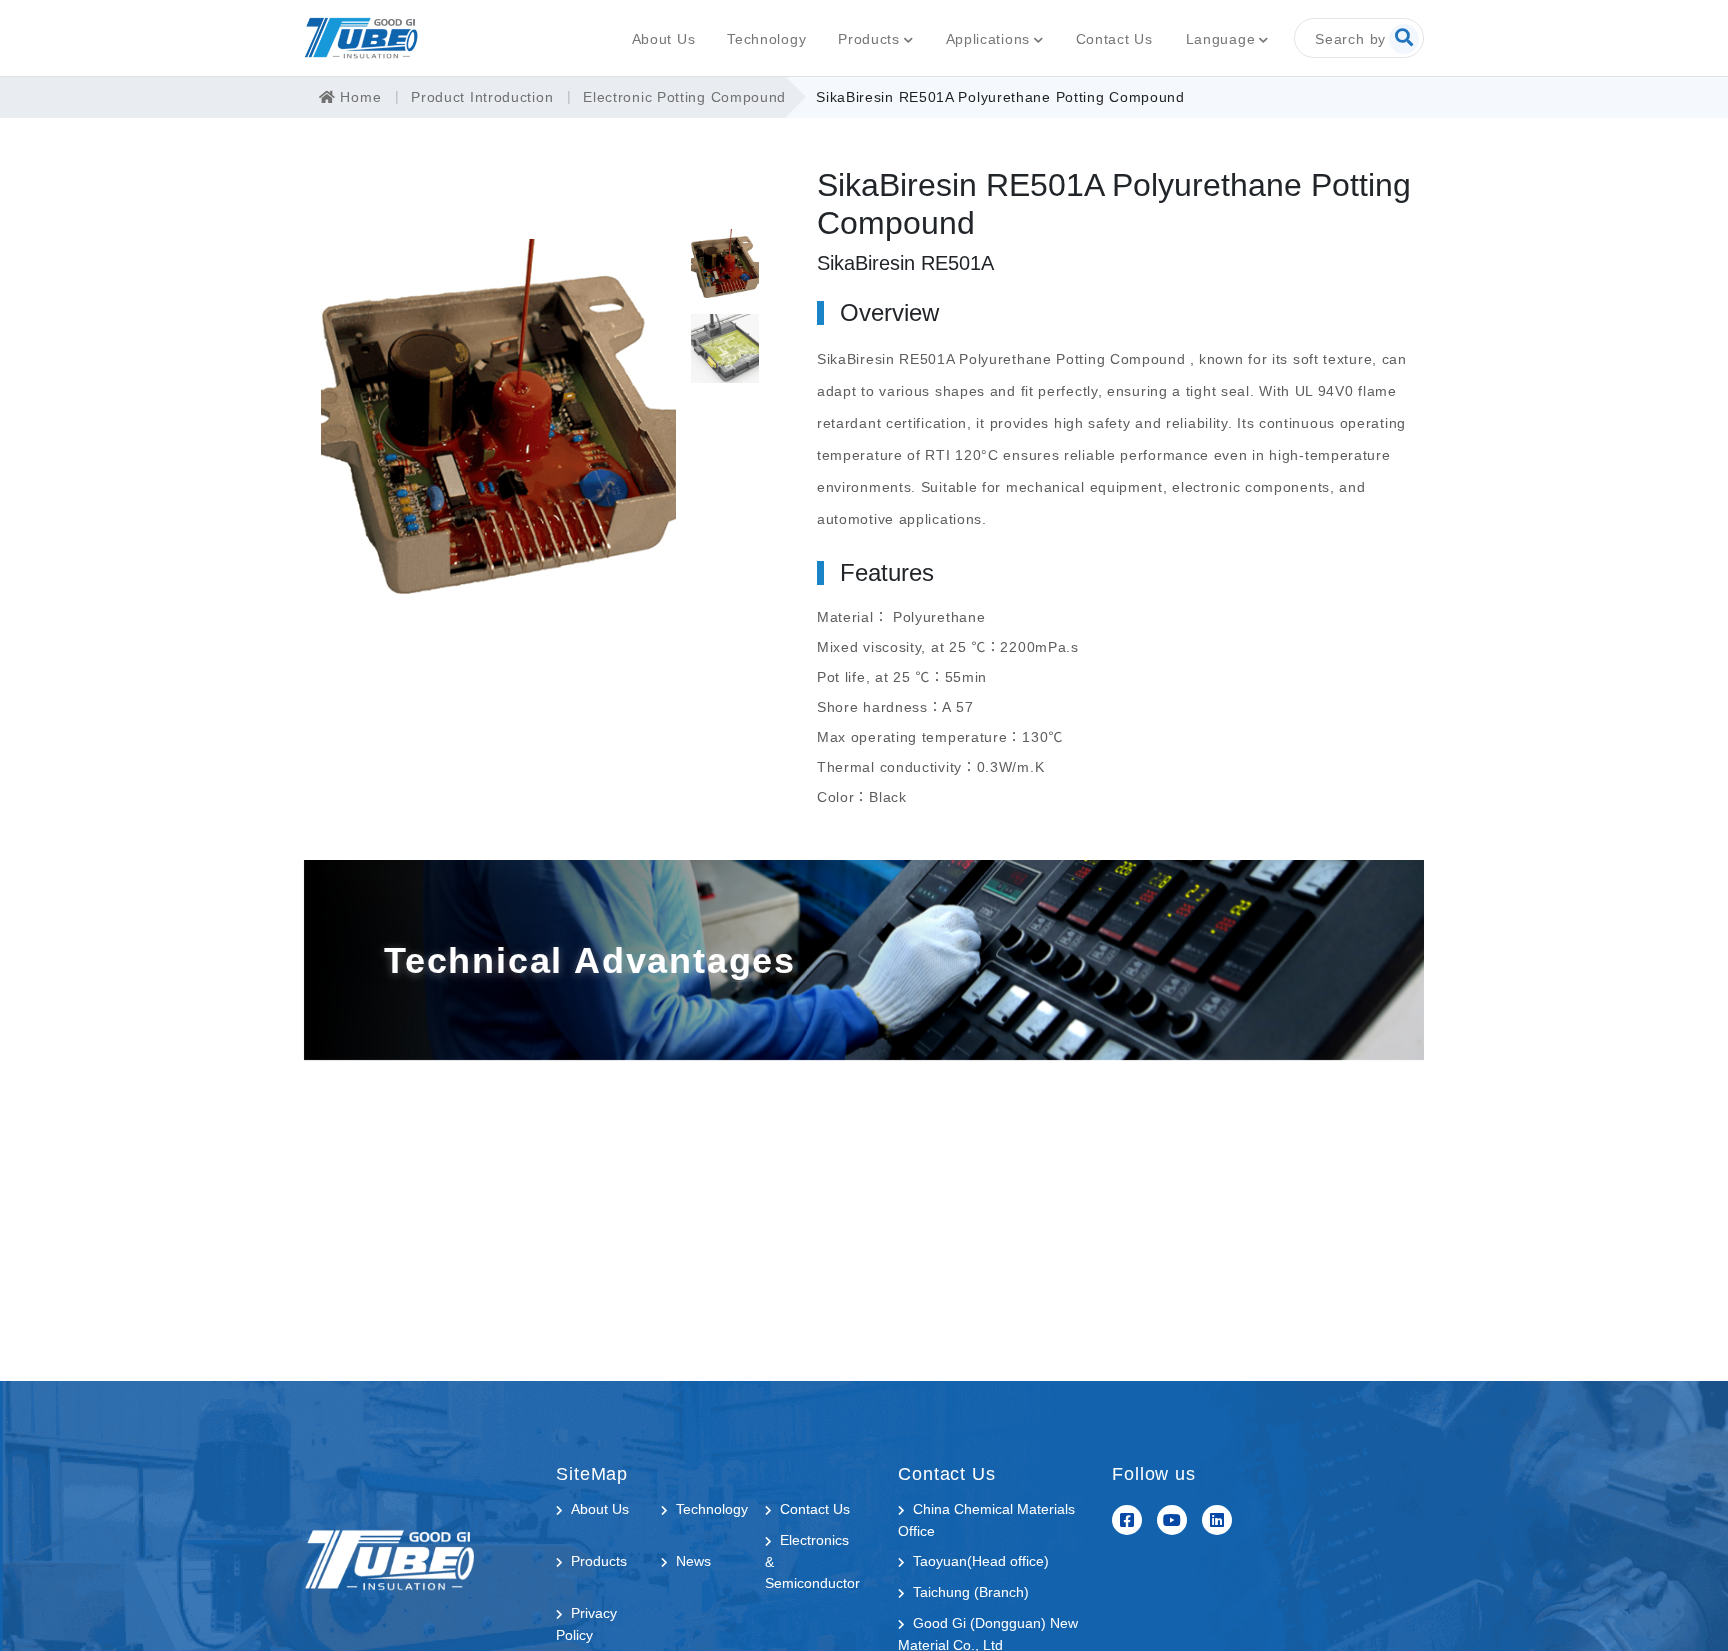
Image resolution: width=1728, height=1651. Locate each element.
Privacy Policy (586, 1624)
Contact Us (1114, 39)
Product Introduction (482, 97)
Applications (988, 39)
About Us (664, 39)
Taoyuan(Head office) (981, 1561)
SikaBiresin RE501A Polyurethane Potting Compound (1000, 97)
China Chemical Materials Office (986, 1520)
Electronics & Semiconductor (812, 1561)
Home (358, 97)
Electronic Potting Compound (684, 97)
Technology (766, 39)
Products (869, 39)
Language (1221, 39)
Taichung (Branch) (971, 1592)
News (693, 1561)
